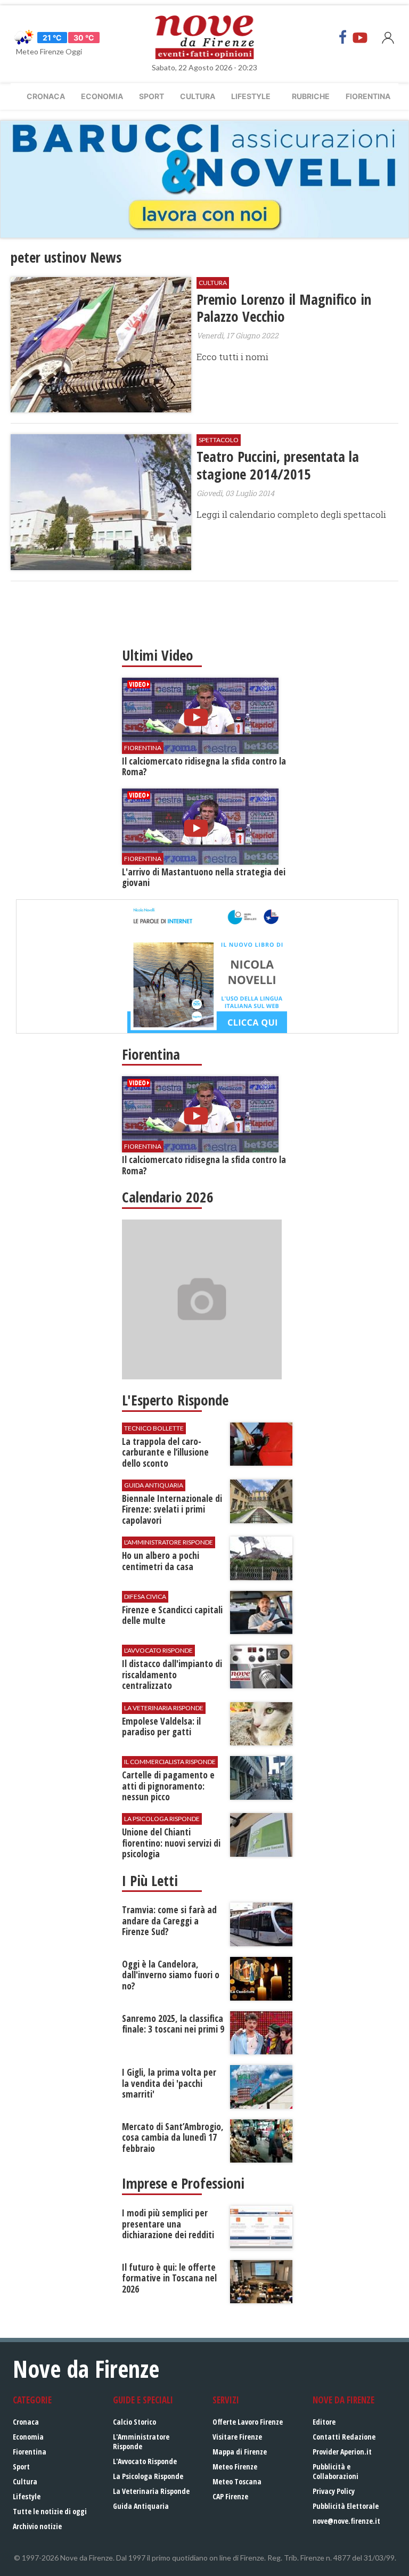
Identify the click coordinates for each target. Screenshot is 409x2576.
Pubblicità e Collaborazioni (336, 2471)
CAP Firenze (230, 2496)
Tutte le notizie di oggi (50, 2511)
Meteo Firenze (235, 2467)
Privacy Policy (334, 2491)
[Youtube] (360, 37)
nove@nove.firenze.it (346, 2521)
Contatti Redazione (344, 2437)
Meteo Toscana (237, 2481)
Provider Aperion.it (342, 2452)
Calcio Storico (134, 2422)
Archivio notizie (37, 2526)
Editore (324, 2422)
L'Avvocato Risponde (145, 2461)
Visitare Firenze (237, 2437)
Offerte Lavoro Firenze (248, 2422)
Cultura (198, 96)
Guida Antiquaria (141, 2506)
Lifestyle (251, 96)
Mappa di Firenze (240, 2452)
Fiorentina (368, 96)
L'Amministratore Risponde (141, 2441)
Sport (152, 96)
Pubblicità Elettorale (346, 2506)
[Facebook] (343, 37)
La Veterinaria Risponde (151, 2491)
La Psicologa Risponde (148, 2476)
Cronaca (46, 96)
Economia (102, 96)
